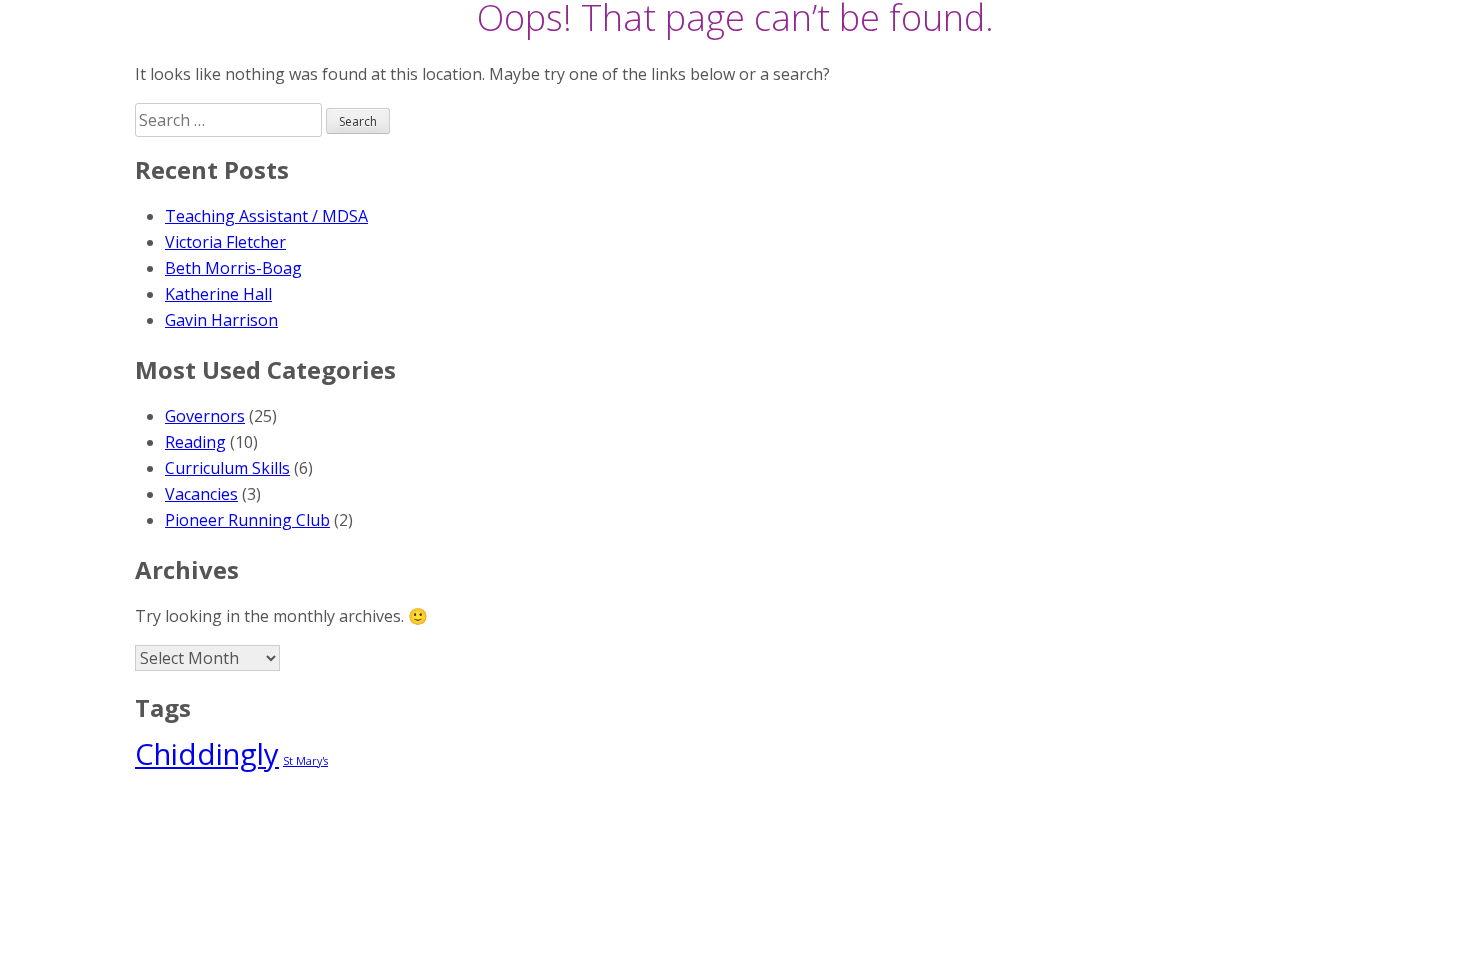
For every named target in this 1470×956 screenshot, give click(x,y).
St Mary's (305, 761)
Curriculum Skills (227, 468)
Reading (195, 442)
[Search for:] (230, 120)
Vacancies (201, 494)
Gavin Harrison (221, 320)
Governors (205, 416)
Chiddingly (207, 754)
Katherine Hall (218, 294)
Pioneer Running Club (247, 520)
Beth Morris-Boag (233, 268)
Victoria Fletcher (225, 242)
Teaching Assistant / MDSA (266, 216)
